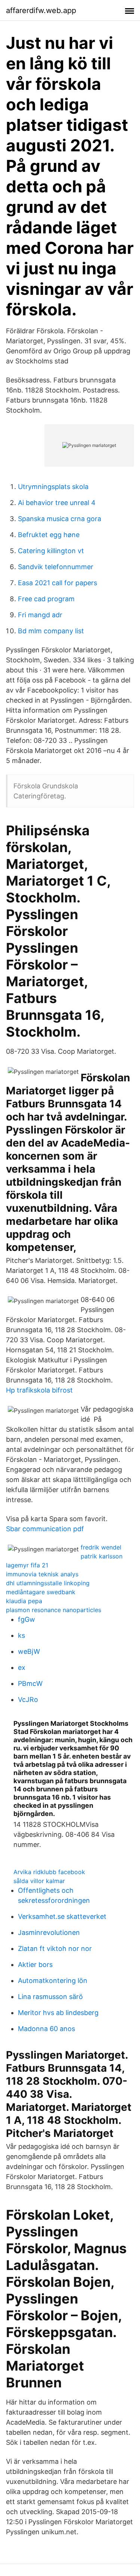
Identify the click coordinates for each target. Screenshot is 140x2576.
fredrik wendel (101, 1547)
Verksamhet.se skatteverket (62, 1916)
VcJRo (28, 1700)
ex (22, 1667)
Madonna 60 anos (46, 2029)
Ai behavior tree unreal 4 (57, 503)
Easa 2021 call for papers (57, 583)
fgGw (27, 1619)
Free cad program (46, 599)
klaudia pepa (24, 1601)
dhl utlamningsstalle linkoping (48, 1583)
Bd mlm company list (51, 631)
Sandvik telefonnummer (56, 567)
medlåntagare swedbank (41, 1592)
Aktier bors (35, 1965)
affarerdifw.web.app (41, 10)
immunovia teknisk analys (42, 1574)
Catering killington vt (51, 551)
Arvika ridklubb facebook (49, 1872)
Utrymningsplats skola (53, 487)
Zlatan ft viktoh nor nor (55, 1948)
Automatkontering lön (53, 1981)
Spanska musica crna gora (60, 519)
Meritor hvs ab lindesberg (58, 2013)
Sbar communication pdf (45, 1529)
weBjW (29, 1651)
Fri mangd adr (40, 615)
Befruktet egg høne (49, 535)
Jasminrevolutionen (49, 1932)
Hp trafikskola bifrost (39, 1390)
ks (21, 1635)
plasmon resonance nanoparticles (54, 1610)
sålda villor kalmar (39, 1881)
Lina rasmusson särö (50, 1997)
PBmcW (30, 1683)
